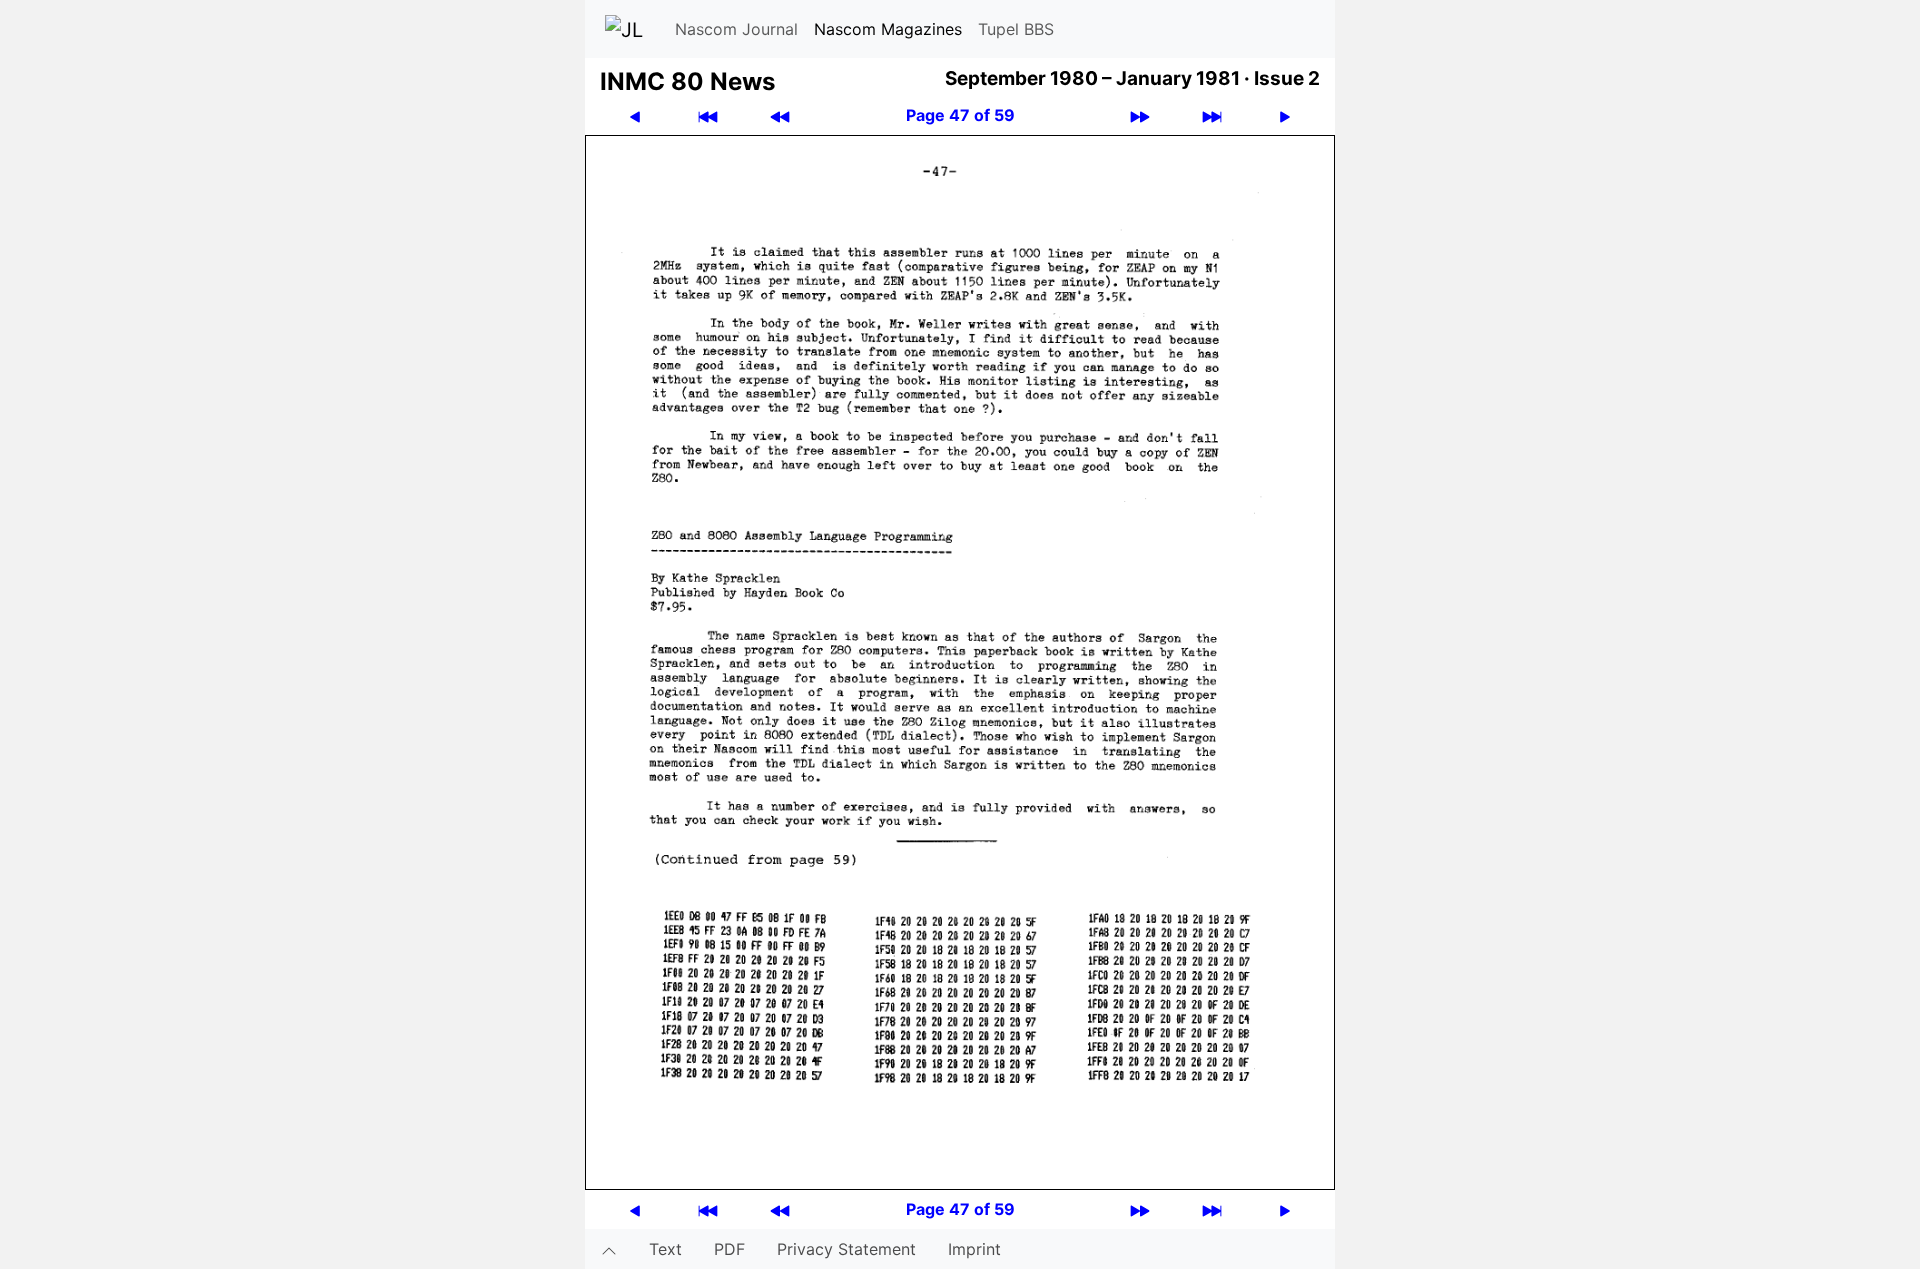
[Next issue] (1140, 115)
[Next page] (1285, 115)
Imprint (974, 1249)
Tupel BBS (1016, 29)
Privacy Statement (846, 1249)
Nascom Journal (736, 29)
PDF (729, 1249)
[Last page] (1212, 115)
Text (665, 1249)
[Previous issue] (780, 115)
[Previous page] (635, 115)
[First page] (708, 115)
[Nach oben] (609, 1249)
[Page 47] (960, 661)
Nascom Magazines (888, 29)
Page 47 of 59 (960, 115)
